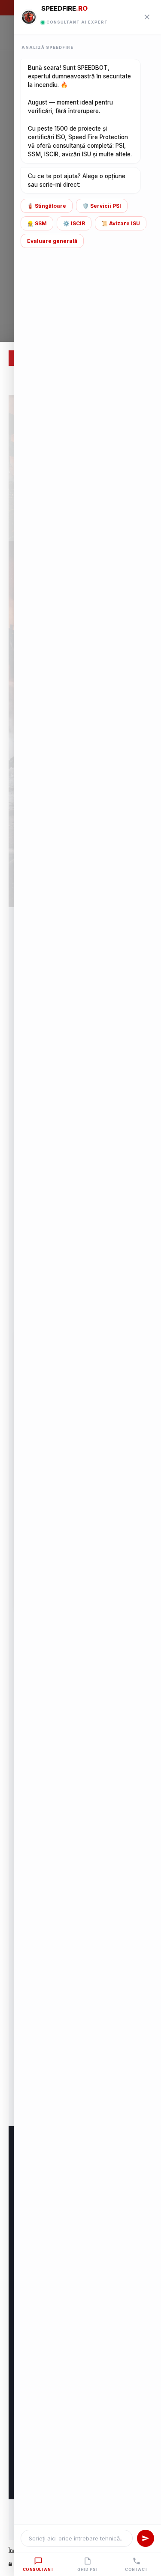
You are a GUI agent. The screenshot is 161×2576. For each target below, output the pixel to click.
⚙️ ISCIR (74, 223)
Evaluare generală (52, 241)
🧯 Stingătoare (47, 206)
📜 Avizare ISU (121, 223)
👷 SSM (37, 223)
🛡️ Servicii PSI (102, 206)
